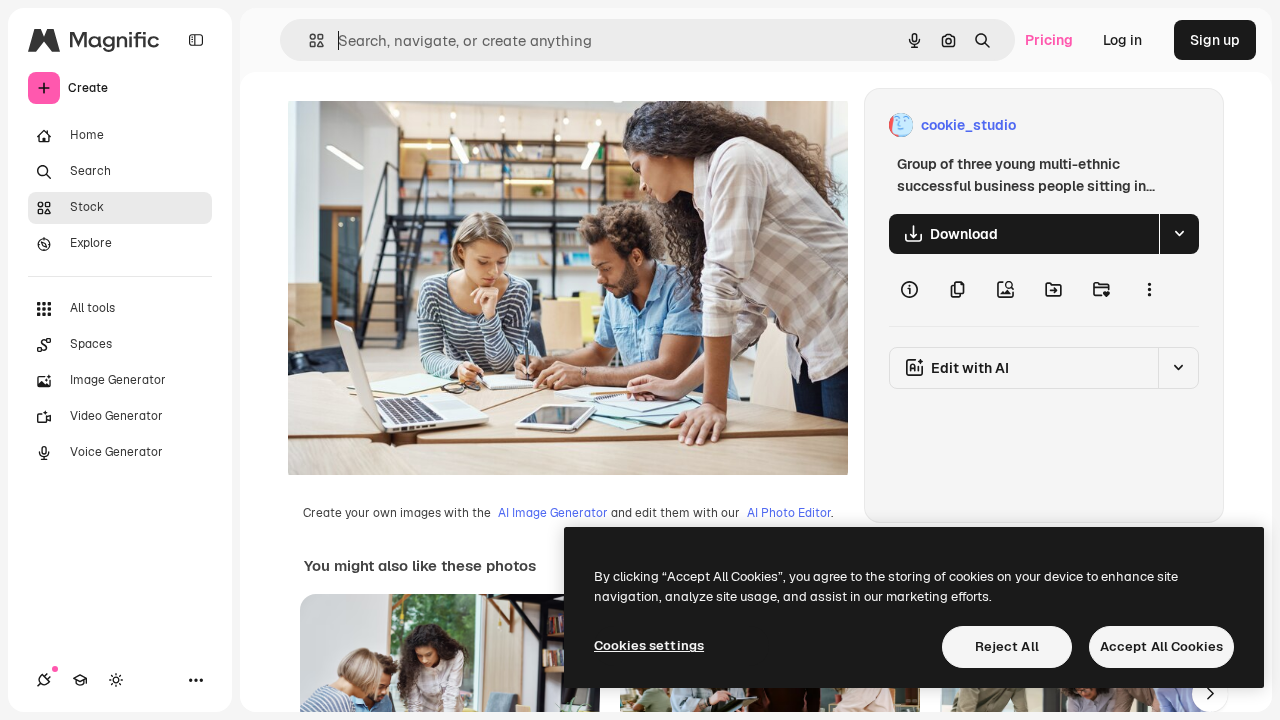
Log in (1122, 40)
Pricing (1049, 40)
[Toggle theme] (116, 680)
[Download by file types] (1179, 234)
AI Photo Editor (789, 513)
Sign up (1215, 40)
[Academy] (80, 680)
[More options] (1149, 290)
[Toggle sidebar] (196, 40)
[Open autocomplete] (308, 40)
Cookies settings (649, 645)
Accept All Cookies (1161, 646)
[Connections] (44, 680)
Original (416, 125)
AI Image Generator (553, 513)
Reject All (1007, 646)
